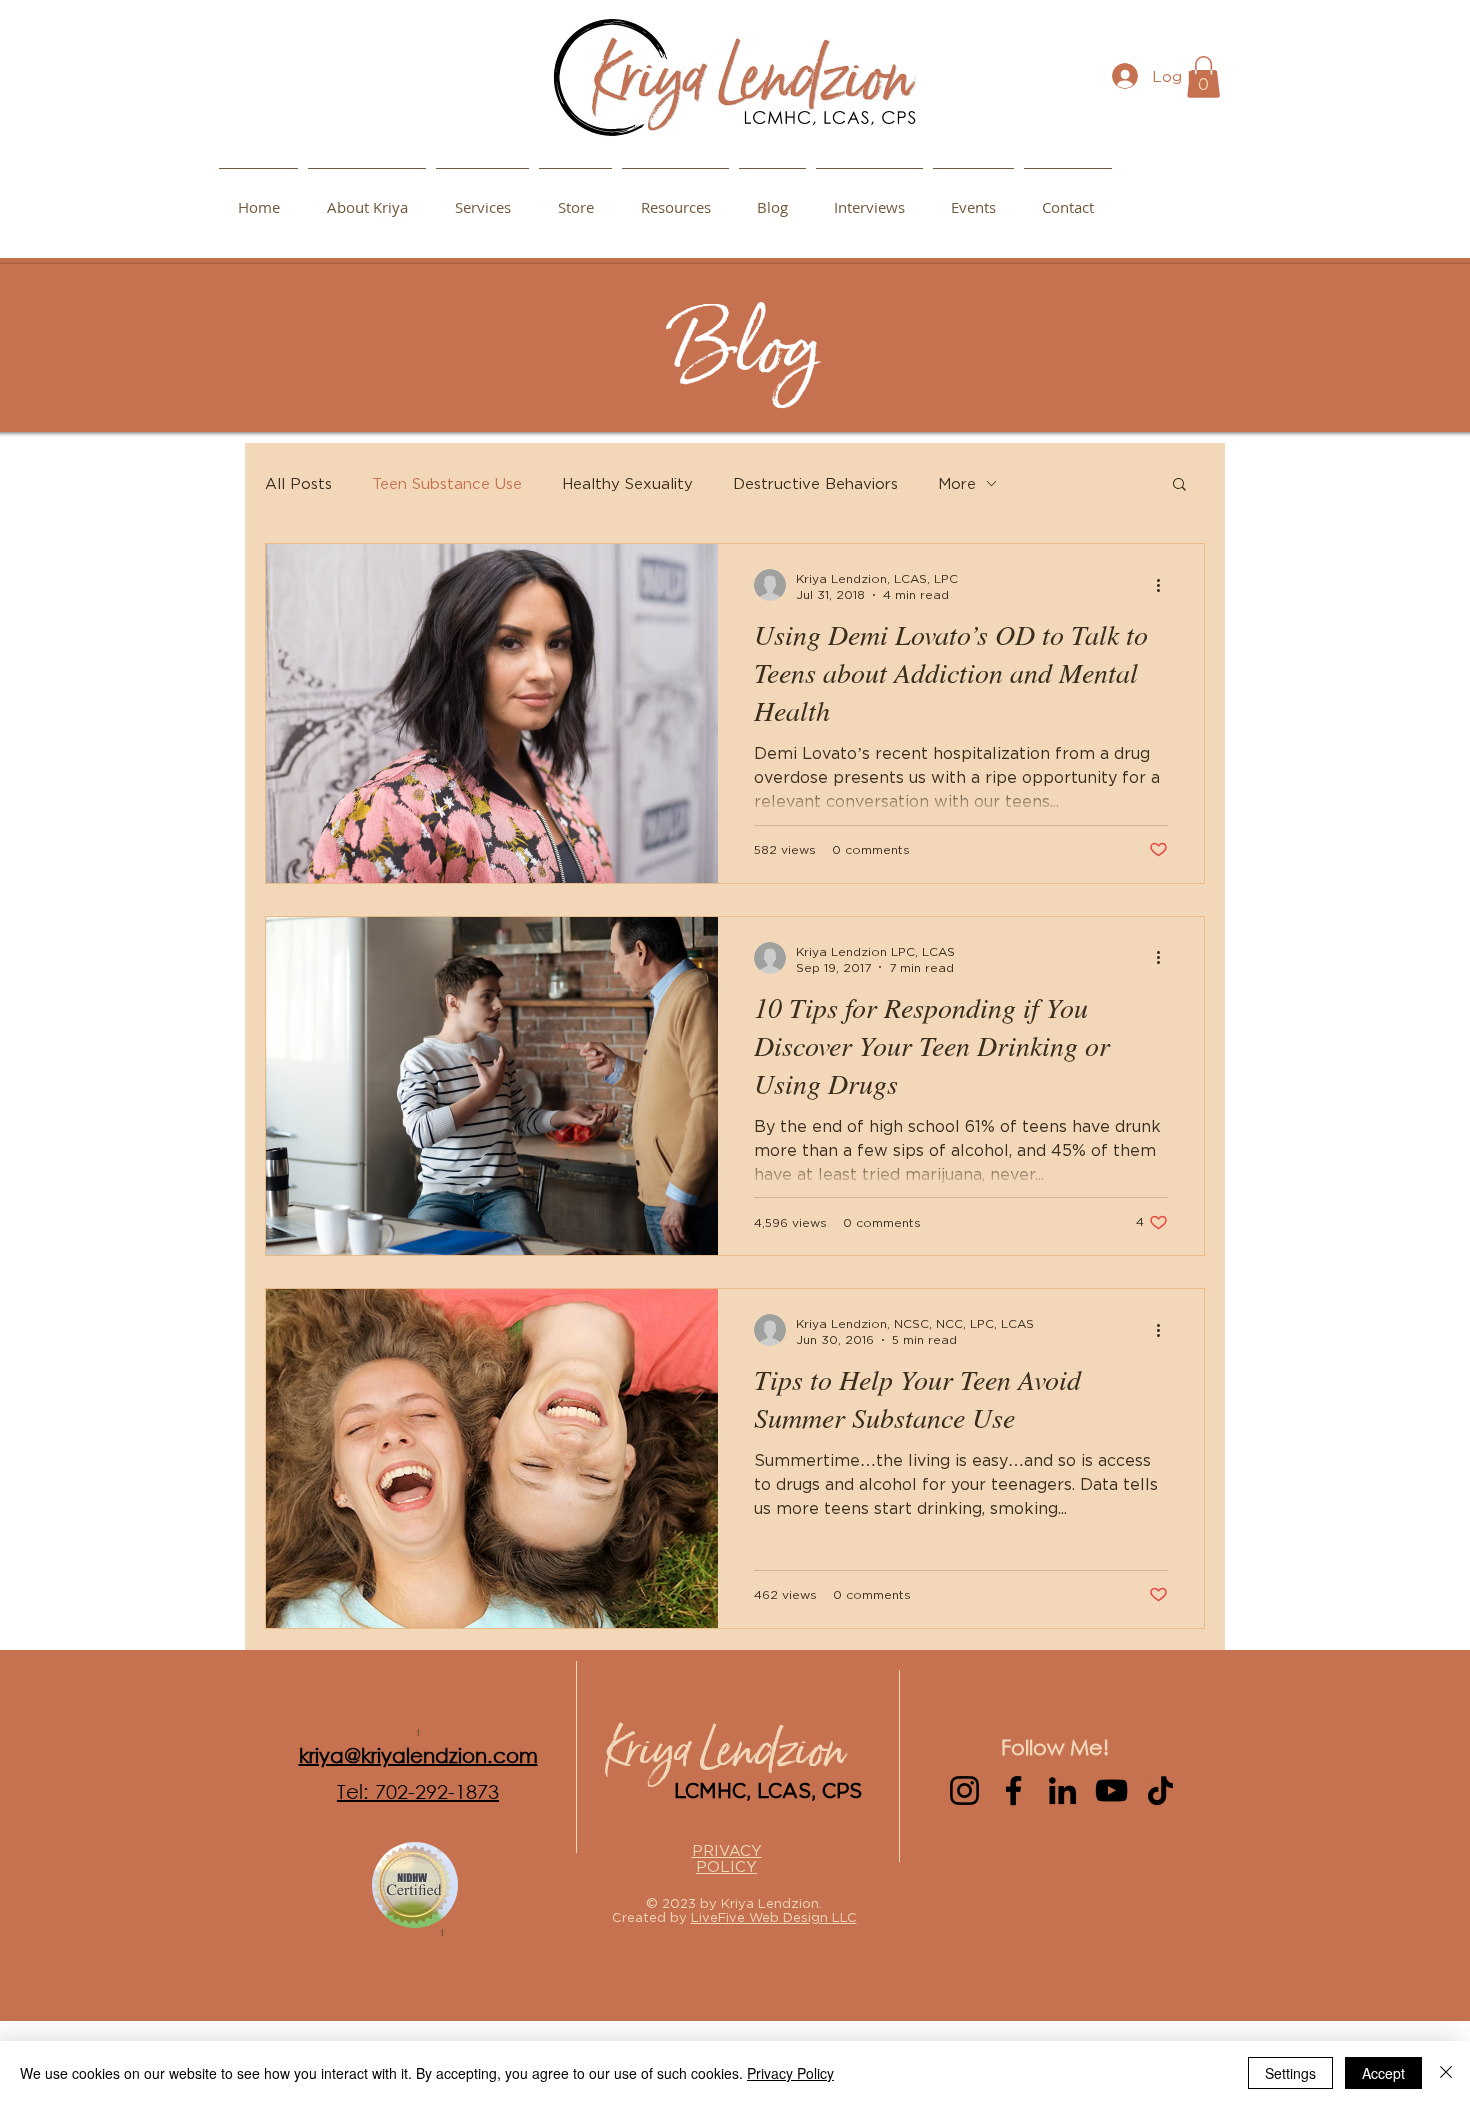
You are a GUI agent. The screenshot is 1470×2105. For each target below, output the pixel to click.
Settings (1290, 2073)
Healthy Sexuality (627, 483)
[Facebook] (1013, 1790)
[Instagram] (964, 1790)
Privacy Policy (790, 2073)
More (957, 483)
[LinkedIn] (1062, 1790)
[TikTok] (1160, 1790)
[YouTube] (1111, 1790)
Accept (1383, 2073)
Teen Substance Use (447, 483)
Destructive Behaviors (815, 483)
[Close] (1446, 2073)
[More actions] (1165, 585)
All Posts (298, 483)
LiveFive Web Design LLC (774, 1917)
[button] (675, 198)
